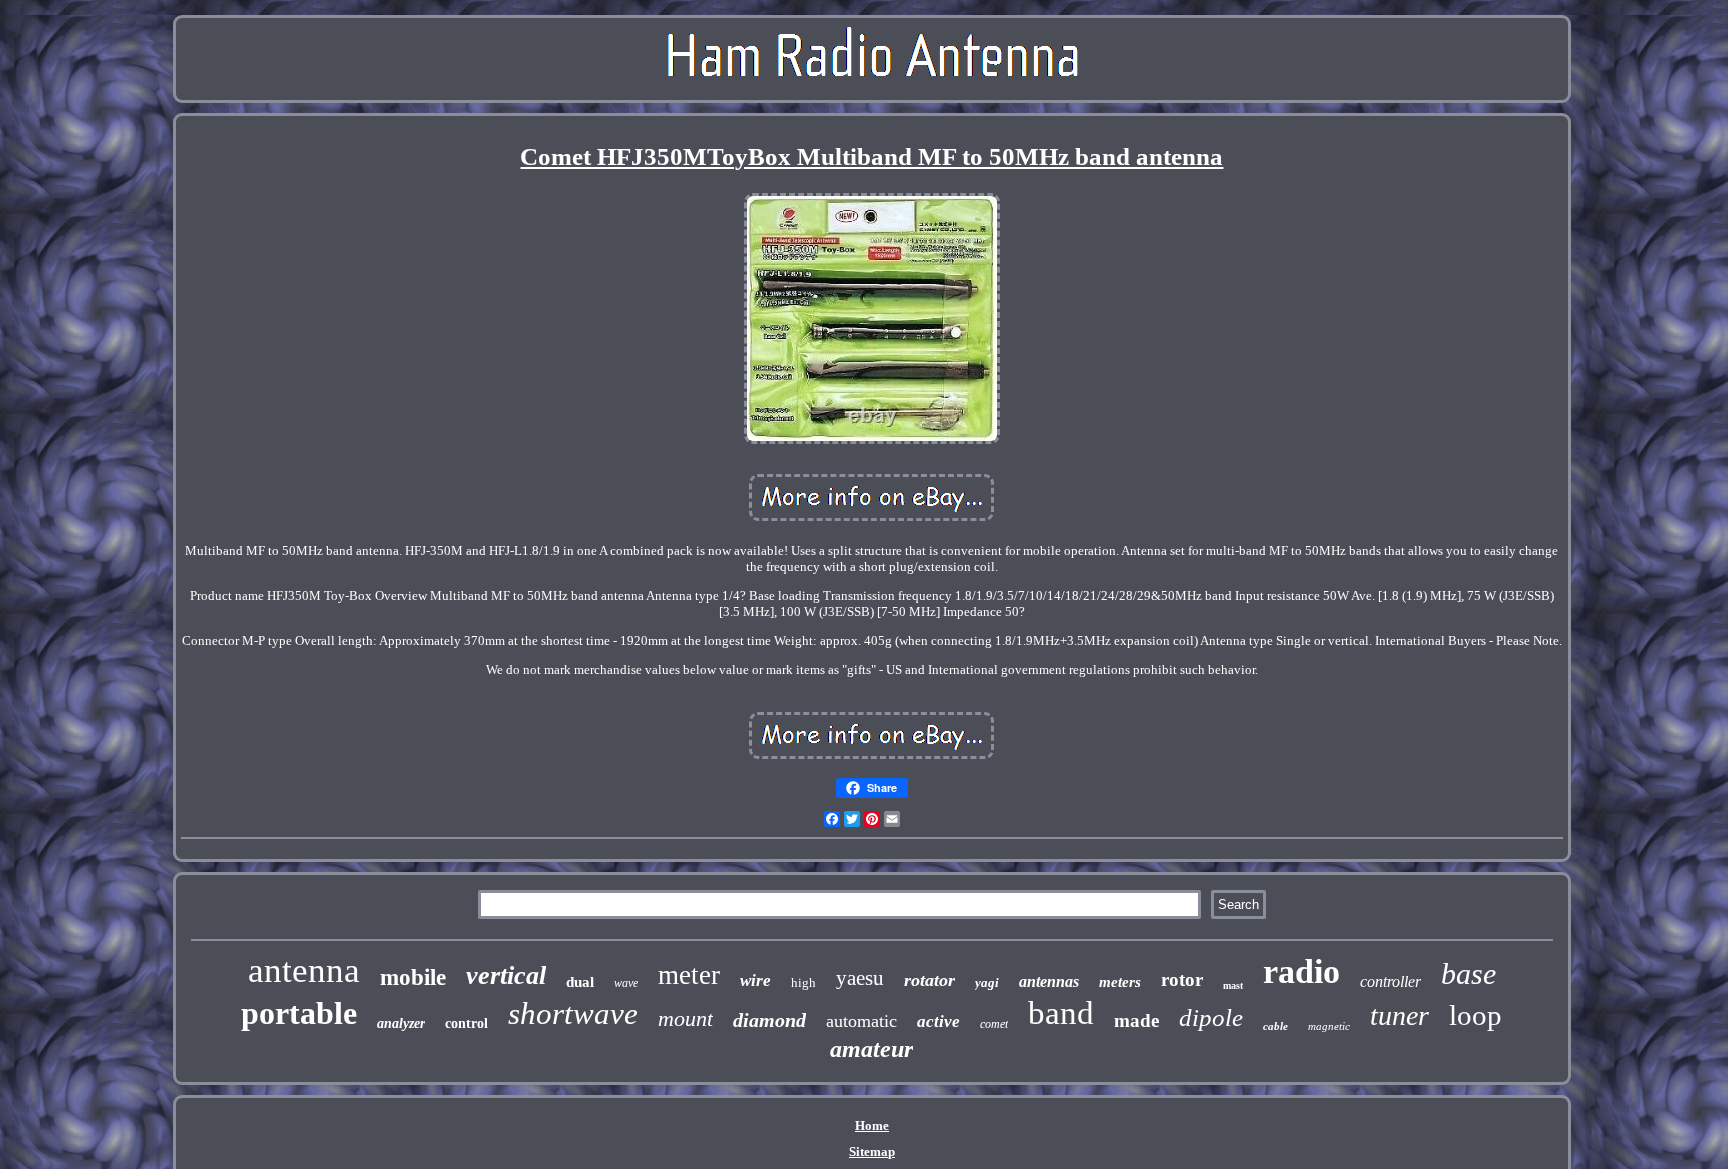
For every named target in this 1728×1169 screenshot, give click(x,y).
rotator (929, 980)
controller (1390, 981)
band (1061, 1013)
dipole (1211, 1017)
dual (580, 982)
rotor (1182, 979)
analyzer (401, 1023)
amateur (871, 1049)
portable (299, 1013)
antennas (1049, 981)
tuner (1399, 1015)
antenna (304, 970)
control (466, 1023)
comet (994, 1024)
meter (689, 975)
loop (1475, 1015)
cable (1275, 1026)
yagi (987, 982)
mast (1233, 985)
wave (626, 983)
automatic (861, 1021)
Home (872, 1125)
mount (685, 1018)
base (1468, 973)
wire (755, 980)
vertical (506, 975)
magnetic (1329, 1026)
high (803, 982)
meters (1120, 982)
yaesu (860, 978)
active (938, 1021)
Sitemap (872, 1151)
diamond (769, 1020)
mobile (413, 977)
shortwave (573, 1013)
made (1136, 1020)
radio (1301, 971)
